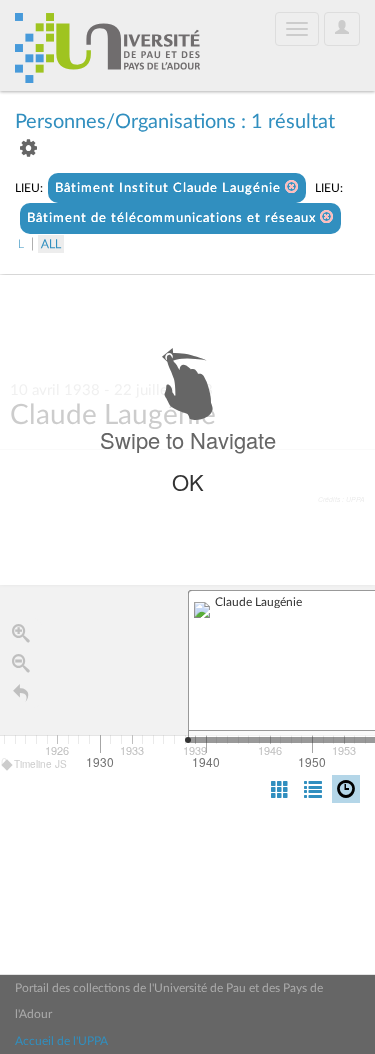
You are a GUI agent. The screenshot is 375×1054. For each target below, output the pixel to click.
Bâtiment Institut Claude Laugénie (170, 188)
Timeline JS (40, 764)
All (51, 244)
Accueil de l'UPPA (61, 1041)
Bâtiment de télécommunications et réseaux (173, 218)
